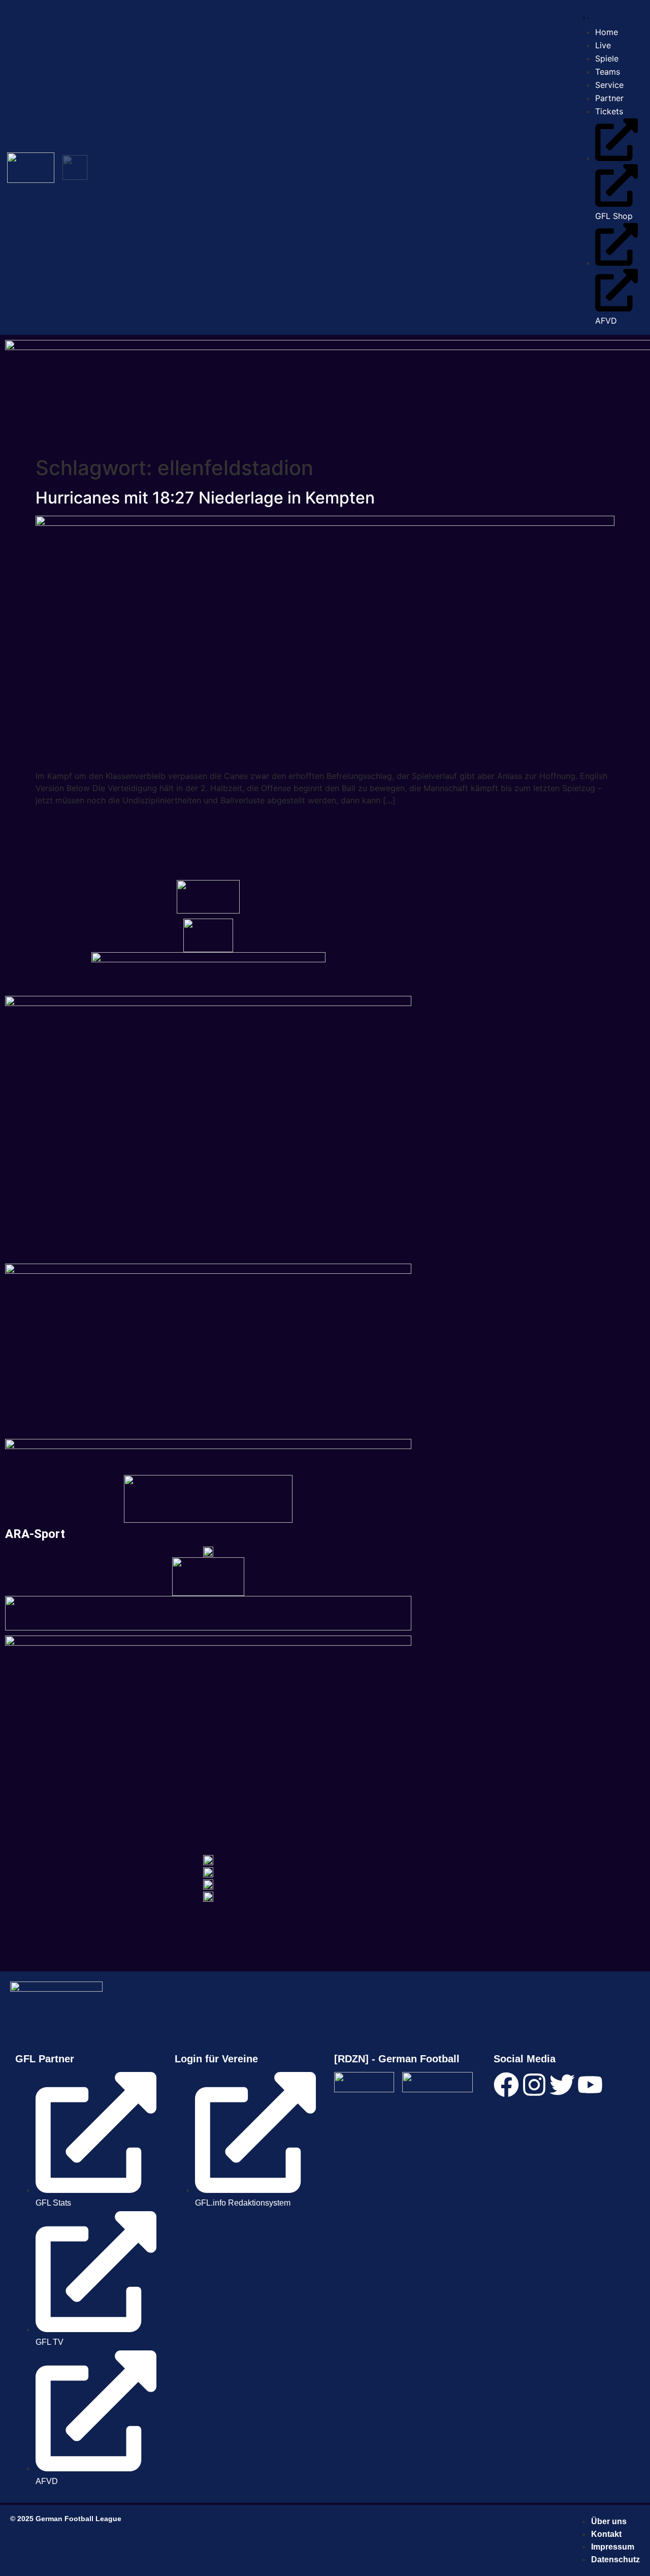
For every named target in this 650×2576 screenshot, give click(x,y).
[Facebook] (506, 2085)
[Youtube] (590, 2085)
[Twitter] (562, 2085)
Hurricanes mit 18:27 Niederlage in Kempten (205, 498)
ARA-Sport (35, 1534)
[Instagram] (534, 2085)
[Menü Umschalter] (584, 17)
